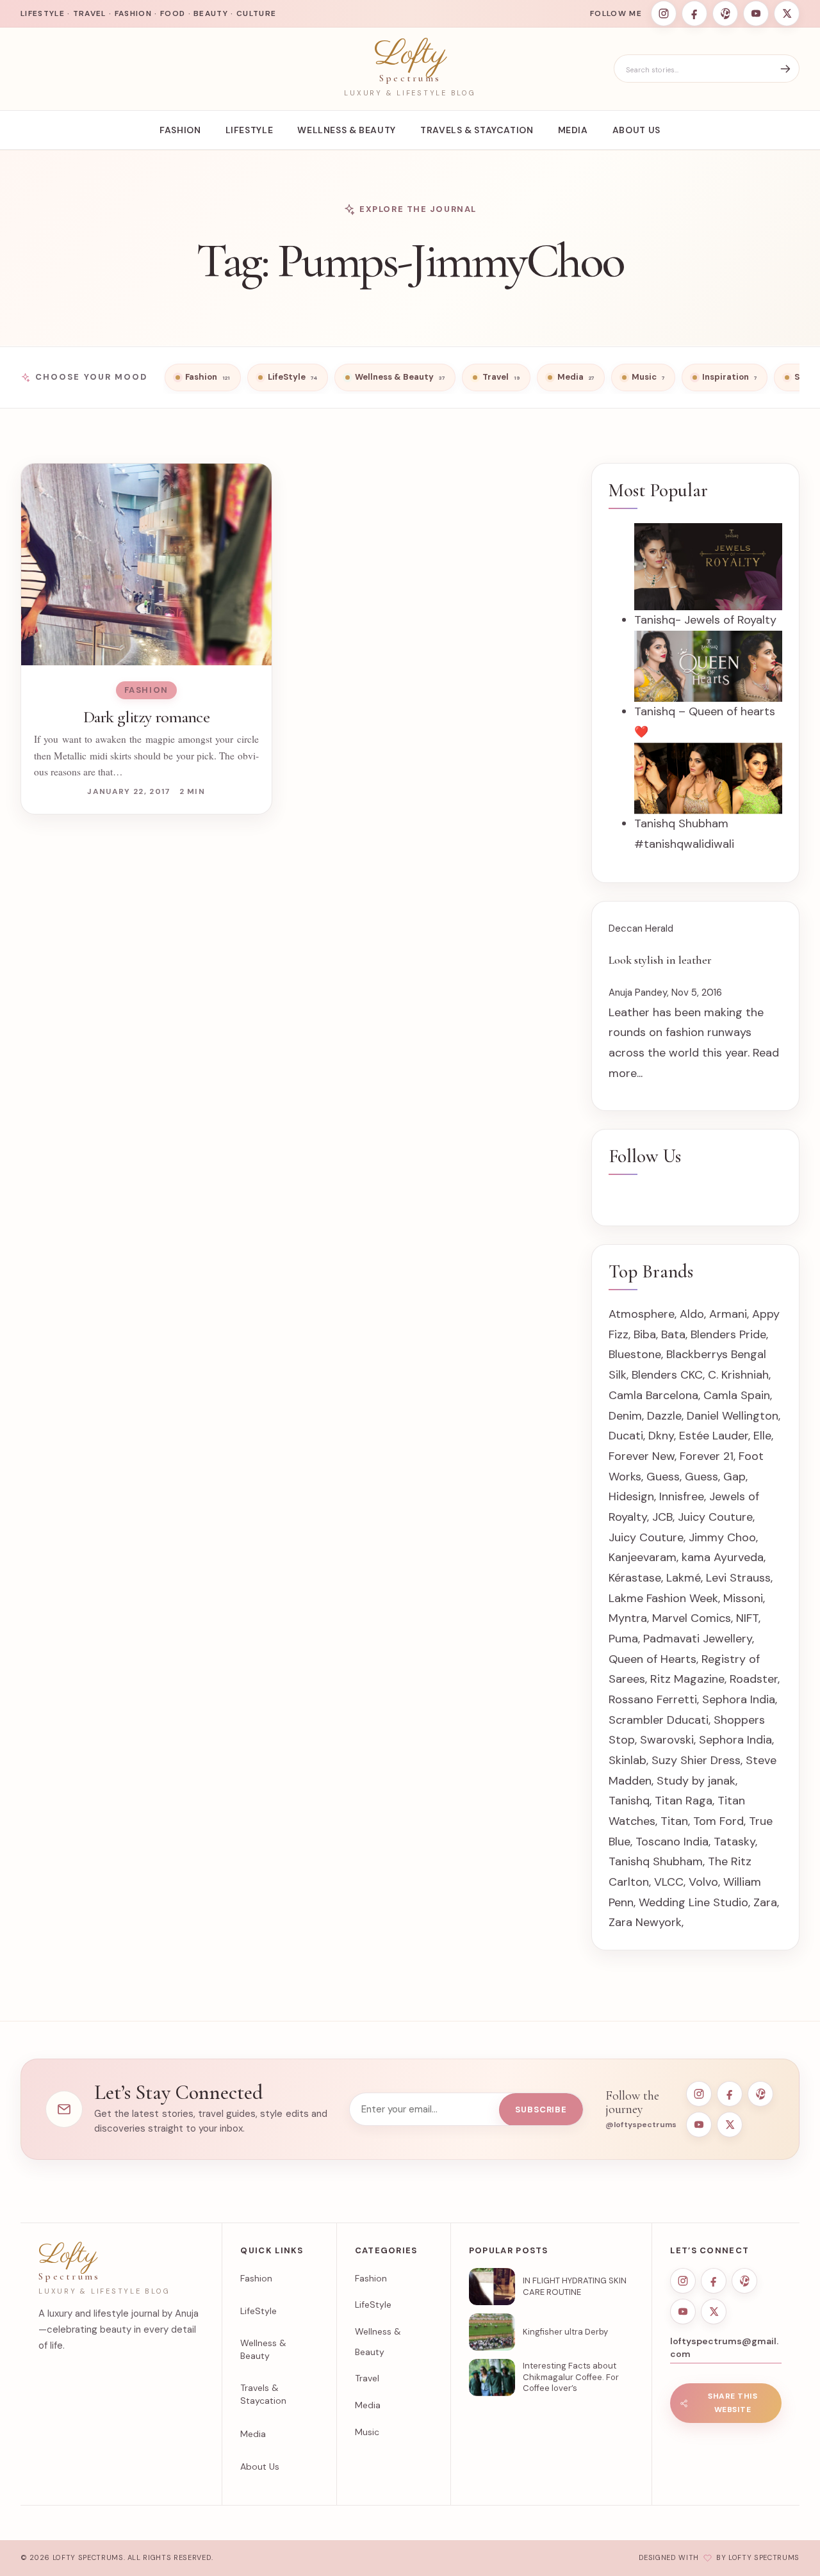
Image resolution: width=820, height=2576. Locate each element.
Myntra (628, 1618)
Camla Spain (737, 1395)
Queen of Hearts (652, 1659)
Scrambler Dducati (659, 1720)
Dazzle (664, 1416)
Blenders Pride (728, 1334)
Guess (663, 1477)
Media (573, 130)
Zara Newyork (645, 1922)
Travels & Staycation (477, 130)
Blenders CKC (667, 1375)
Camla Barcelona (653, 1395)
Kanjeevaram (643, 1557)
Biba (645, 1334)
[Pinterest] (725, 13)
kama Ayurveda (723, 1557)
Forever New (642, 1456)
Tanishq (629, 1801)
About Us (636, 130)
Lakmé (684, 1578)
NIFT (747, 1618)
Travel (367, 2378)
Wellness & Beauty (347, 130)
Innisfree (682, 1496)
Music (367, 2432)
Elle (762, 1436)
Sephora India (739, 1699)
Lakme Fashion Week (663, 1598)
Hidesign (631, 1496)
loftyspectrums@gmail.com (724, 2347)
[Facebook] (694, 13)
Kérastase (635, 1578)
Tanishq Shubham (656, 1861)
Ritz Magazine (687, 1679)
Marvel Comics (692, 1618)
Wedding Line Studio (693, 1902)
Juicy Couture (715, 1517)
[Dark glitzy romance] (146, 564)
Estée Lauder (714, 1436)
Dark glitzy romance (146, 717)
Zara (765, 1902)
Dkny (661, 1436)
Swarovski (667, 1740)
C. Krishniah (738, 1375)
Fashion (180, 130)
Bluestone (635, 1354)
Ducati (626, 1436)
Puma (623, 1639)
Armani (728, 1314)
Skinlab (627, 1760)
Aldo (692, 1314)
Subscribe (541, 2110)
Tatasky (734, 1842)
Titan (674, 1821)
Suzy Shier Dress (696, 1760)
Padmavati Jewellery (698, 1639)
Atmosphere (642, 1314)
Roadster (754, 1679)
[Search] (785, 69)
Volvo (703, 1882)
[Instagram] (664, 13)
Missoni (743, 1598)
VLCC (669, 1882)
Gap (734, 1477)
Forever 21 (707, 1456)
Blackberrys (697, 1354)
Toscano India (672, 1842)
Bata (673, 1334)
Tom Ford (718, 1821)
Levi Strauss (738, 1578)
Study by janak (696, 1781)
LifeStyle (250, 130)
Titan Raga (684, 1801)
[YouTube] (756, 13)
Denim (625, 1416)
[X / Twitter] (787, 13)
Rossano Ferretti (653, 1699)
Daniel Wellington (733, 1416)
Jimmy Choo (722, 1537)
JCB (662, 1517)
